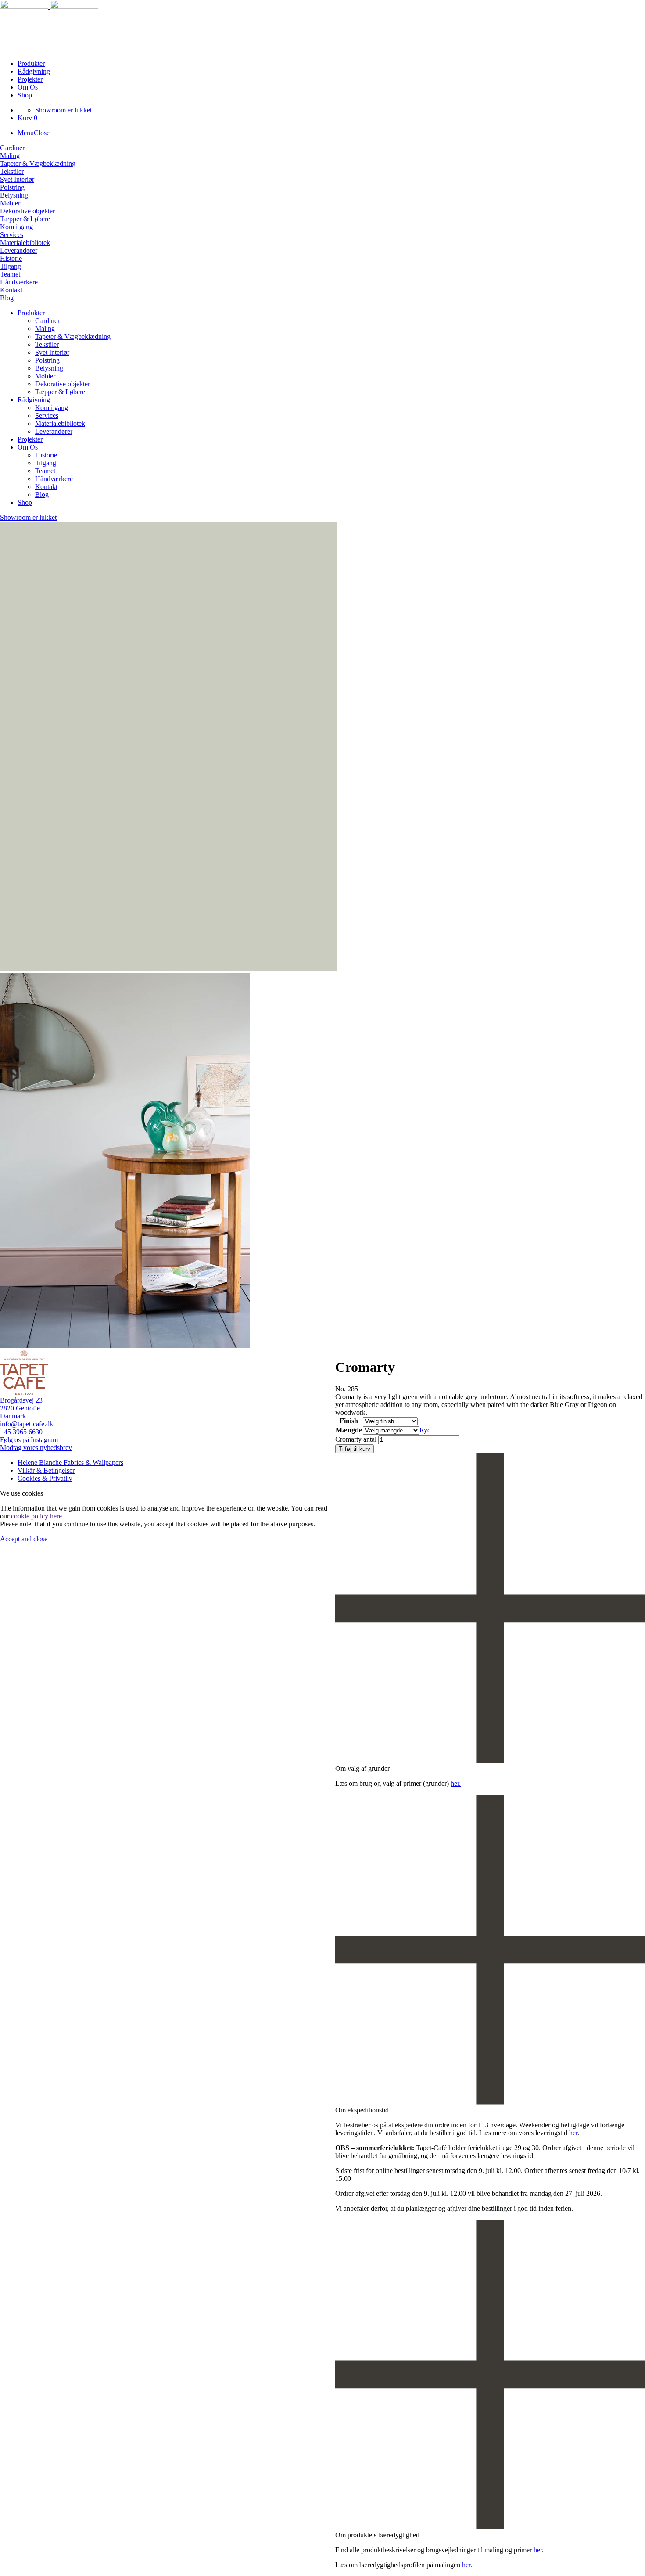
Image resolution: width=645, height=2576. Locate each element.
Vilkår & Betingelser (46, 1470)
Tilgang (11, 266)
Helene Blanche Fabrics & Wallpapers (70, 1462)
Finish (349, 1421)
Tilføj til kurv (355, 1449)
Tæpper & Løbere (25, 219)
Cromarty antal (356, 1439)
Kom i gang (16, 227)
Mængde (349, 1430)
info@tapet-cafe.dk (27, 1424)
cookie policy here (36, 1516)
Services (12, 235)
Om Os (28, 87)
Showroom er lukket (63, 110)
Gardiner (12, 148)
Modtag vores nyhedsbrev (36, 1448)
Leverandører (19, 250)
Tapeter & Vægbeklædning (38, 164)
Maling (10, 156)
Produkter (31, 63)
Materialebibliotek (25, 243)
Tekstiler (12, 171)
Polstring (12, 187)
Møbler (10, 203)
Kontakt (11, 290)
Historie (11, 258)
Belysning (14, 195)
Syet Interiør (17, 179)
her (573, 2133)
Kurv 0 (27, 118)
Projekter (30, 79)
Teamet (10, 274)
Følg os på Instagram (29, 1440)
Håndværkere (19, 282)
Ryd (425, 1430)
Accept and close (24, 1539)
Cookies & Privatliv (45, 1478)
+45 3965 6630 (21, 1432)
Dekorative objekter (27, 211)
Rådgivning (34, 71)
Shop (25, 95)
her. (456, 1783)
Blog (7, 298)
